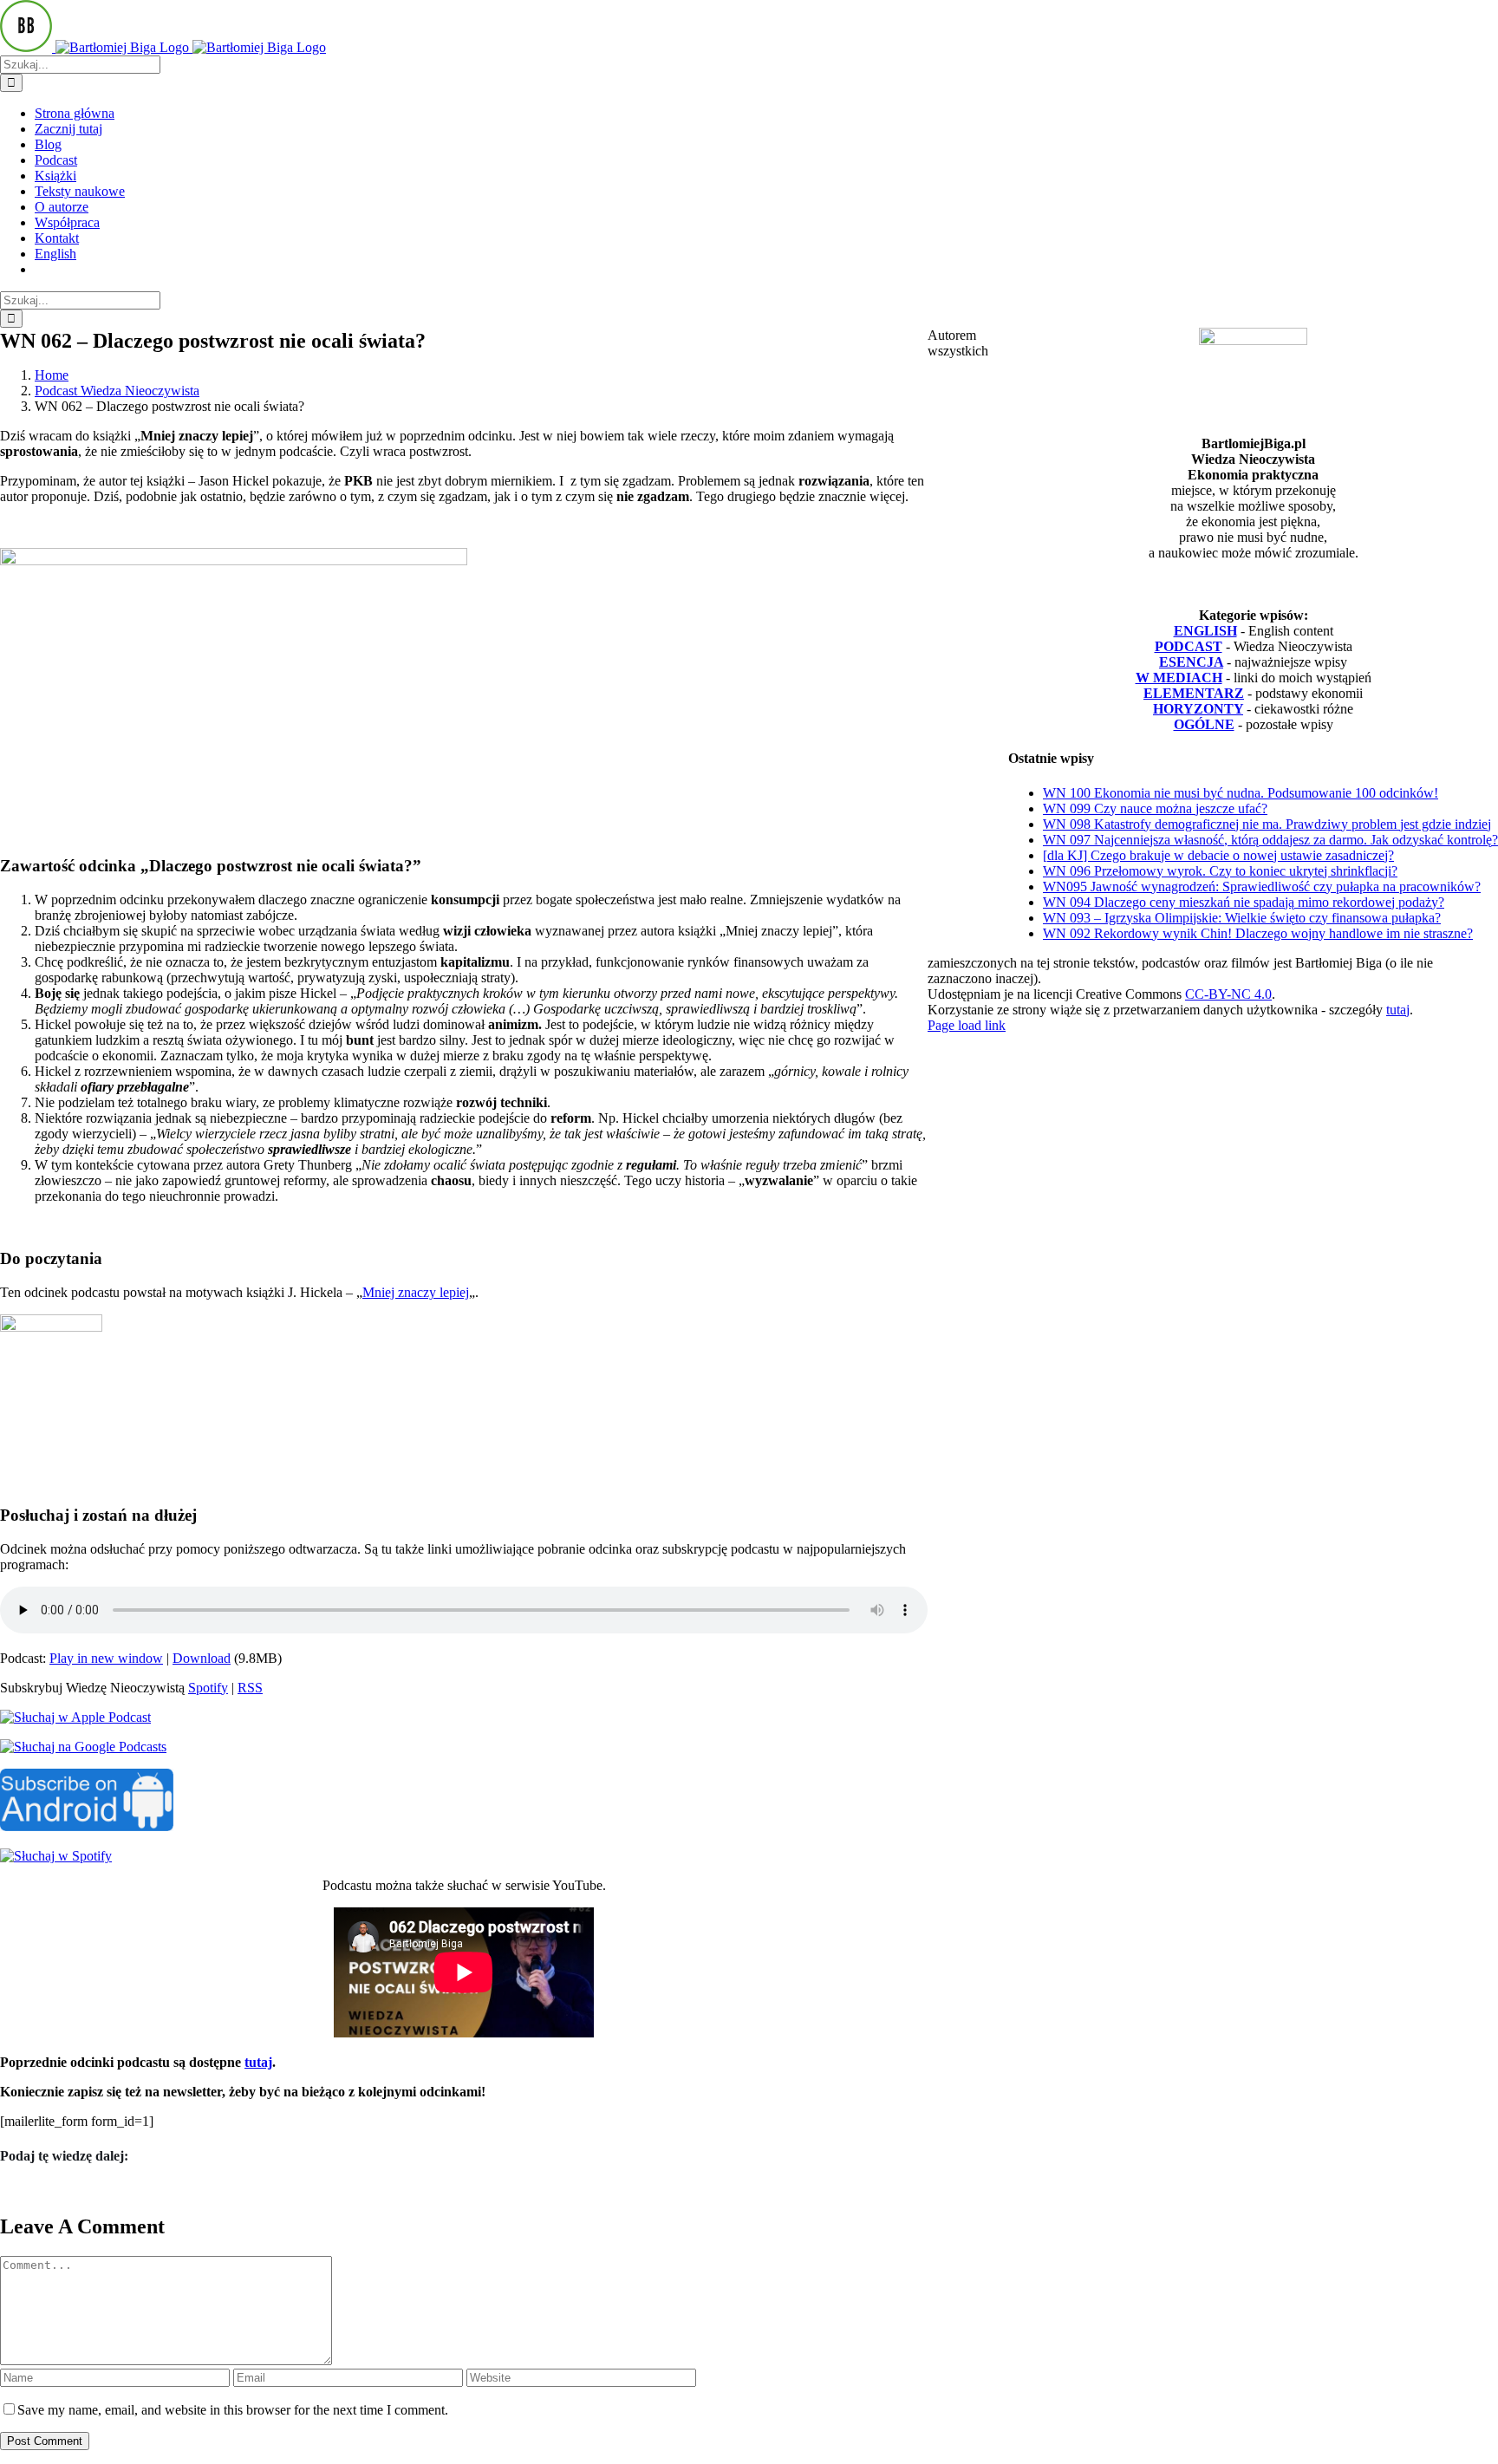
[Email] (39, 2190)
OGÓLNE (1204, 724)
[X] (8, 2190)
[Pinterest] (34, 2190)
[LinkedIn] (18, 2190)
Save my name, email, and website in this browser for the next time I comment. (233, 2410)
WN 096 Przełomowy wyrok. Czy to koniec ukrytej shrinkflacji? (1220, 871)
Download (202, 1658)
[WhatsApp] (23, 2190)
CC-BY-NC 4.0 (1228, 994)
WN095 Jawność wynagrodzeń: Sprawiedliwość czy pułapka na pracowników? (1262, 887)
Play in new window (106, 1658)
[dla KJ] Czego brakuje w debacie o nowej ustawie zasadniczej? (1218, 855)
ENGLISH (1205, 631)
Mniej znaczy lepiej (416, 1292)
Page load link (967, 1025)
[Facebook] (3, 2190)
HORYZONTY (1198, 709)
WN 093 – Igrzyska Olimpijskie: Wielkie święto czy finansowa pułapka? (1242, 918)
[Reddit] (13, 2190)
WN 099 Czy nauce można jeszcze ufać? (1155, 808)
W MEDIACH (1179, 678)
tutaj (258, 2062)
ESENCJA (1191, 662)
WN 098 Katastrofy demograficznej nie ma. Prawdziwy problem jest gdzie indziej (1267, 824)
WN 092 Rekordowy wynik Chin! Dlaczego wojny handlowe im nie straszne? (1258, 933)
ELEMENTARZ (1194, 693)
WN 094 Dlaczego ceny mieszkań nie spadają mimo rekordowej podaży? (1244, 902)
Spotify (208, 1688)
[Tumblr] (29, 2190)
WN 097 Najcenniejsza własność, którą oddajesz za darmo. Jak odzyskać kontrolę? (1270, 840)
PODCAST (1189, 646)
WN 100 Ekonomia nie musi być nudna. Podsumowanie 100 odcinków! (1241, 793)
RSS (250, 1688)
